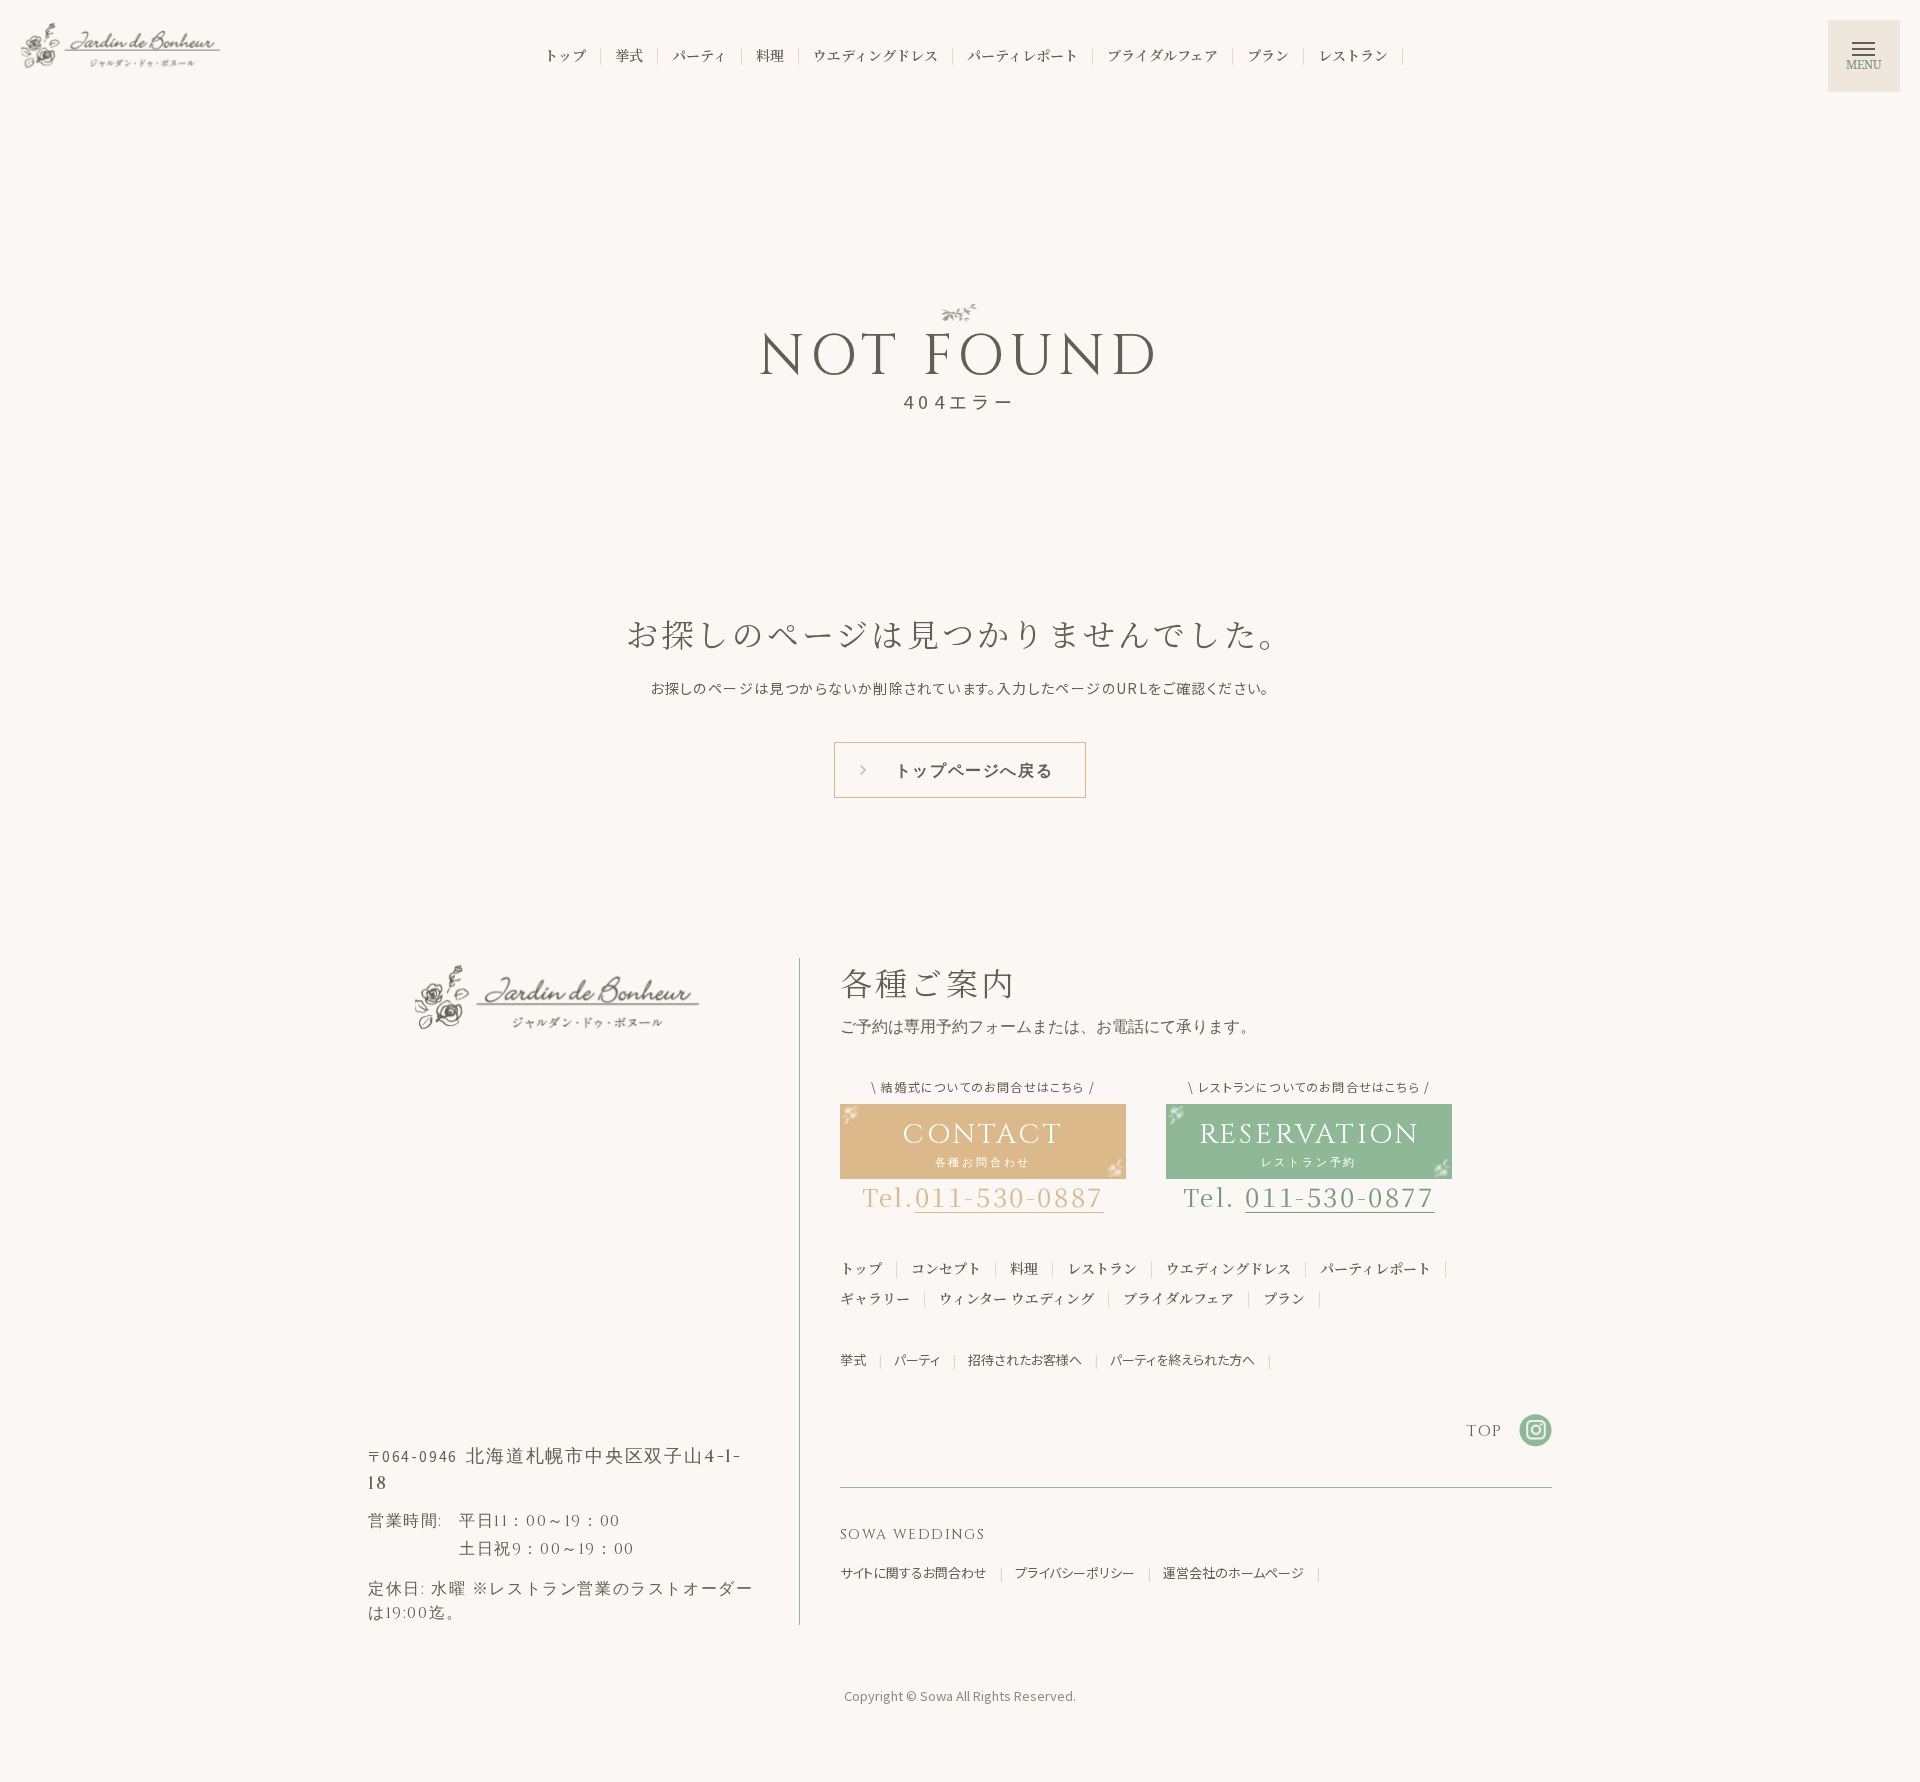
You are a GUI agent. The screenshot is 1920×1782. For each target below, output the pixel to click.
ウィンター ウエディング (1016, 1298)
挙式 (629, 55)
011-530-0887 (1009, 1195)
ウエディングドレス (875, 55)
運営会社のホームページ (1233, 1572)
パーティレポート (1022, 55)
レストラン (1353, 55)
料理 (770, 55)
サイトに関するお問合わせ (913, 1572)
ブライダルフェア (1162, 55)
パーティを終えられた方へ (1182, 1359)
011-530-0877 (1339, 1195)
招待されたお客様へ (1025, 1359)
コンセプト (946, 1268)
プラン (1268, 55)
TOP (1484, 1431)
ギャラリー (875, 1298)
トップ (565, 55)
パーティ (699, 55)
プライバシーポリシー (1075, 1572)
